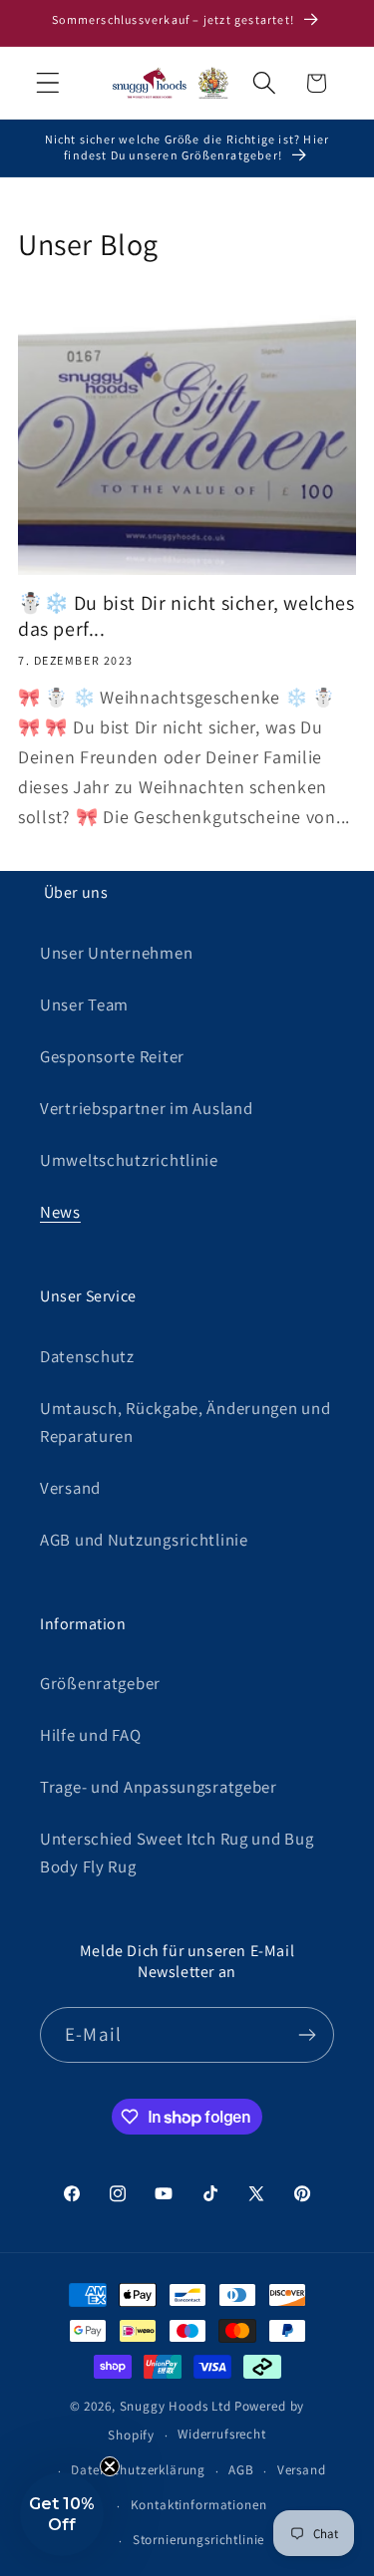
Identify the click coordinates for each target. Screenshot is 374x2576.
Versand (70, 1488)
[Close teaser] (110, 2466)
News (60, 1212)
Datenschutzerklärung (138, 2470)
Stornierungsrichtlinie (198, 2540)
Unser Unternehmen (116, 953)
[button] (48, 83)
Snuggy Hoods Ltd (176, 2406)
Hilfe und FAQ (90, 1735)
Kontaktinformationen (199, 2505)
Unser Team (84, 1004)
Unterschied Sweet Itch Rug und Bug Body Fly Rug (177, 1853)
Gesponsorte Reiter (112, 1056)
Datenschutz (87, 1356)
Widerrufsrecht (222, 2434)
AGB (241, 2470)
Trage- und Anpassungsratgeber (159, 1787)
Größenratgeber (100, 1683)
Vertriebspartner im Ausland (146, 1108)
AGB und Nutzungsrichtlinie (144, 1540)
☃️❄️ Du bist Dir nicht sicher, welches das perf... (187, 616)
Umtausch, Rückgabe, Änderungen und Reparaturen (185, 1422)
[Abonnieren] (307, 2035)
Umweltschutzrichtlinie (129, 1160)
